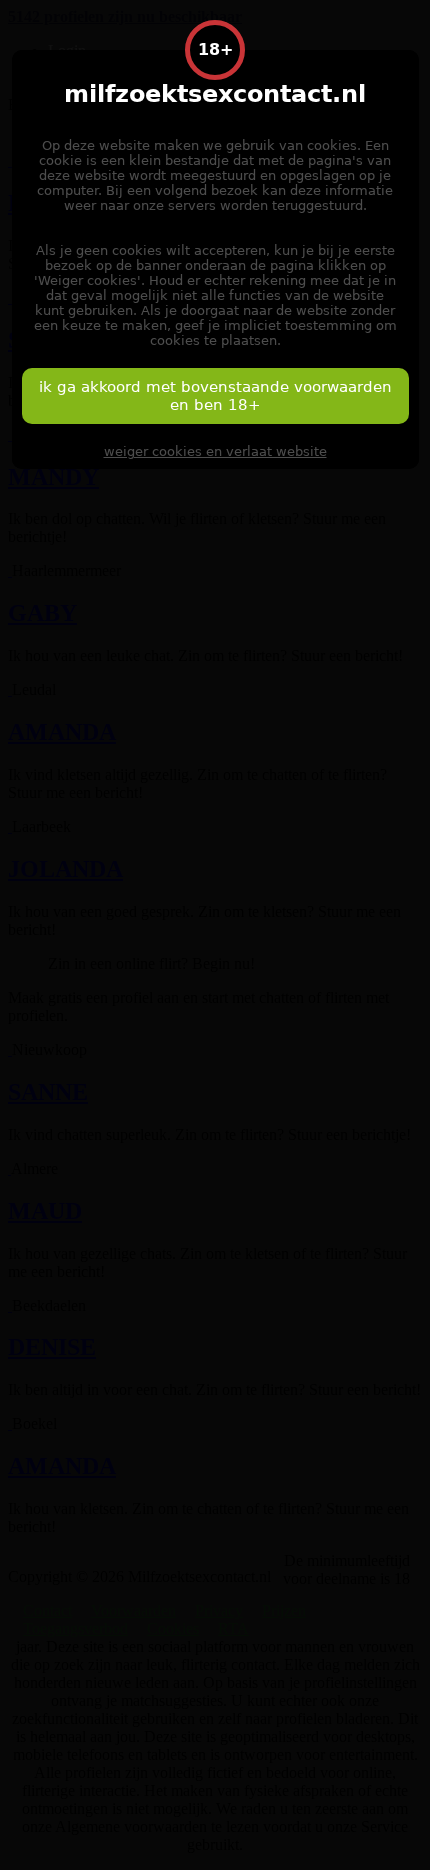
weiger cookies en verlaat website (215, 451)
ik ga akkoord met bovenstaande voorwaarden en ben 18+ (215, 396)
